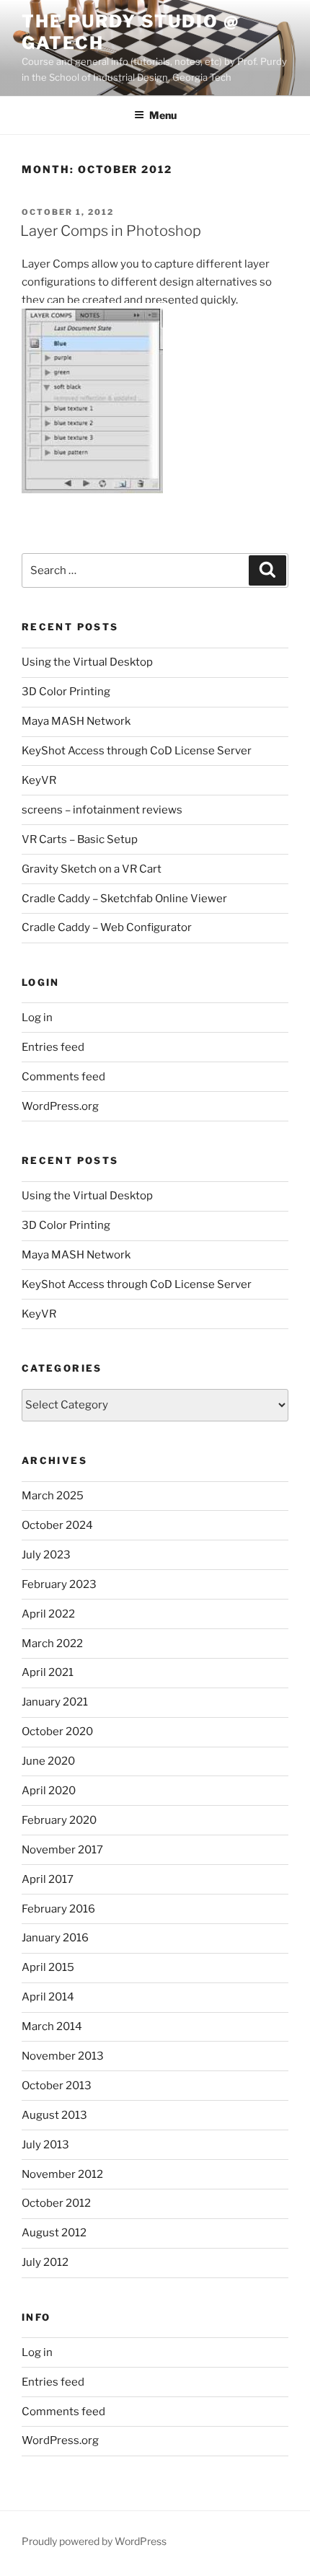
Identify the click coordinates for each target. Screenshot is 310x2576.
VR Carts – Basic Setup (80, 839)
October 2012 (56, 2203)
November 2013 (63, 2056)
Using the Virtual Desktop (87, 662)
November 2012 (62, 2174)
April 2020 (49, 1791)
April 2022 (48, 1614)
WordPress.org (60, 1106)
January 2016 (55, 1938)
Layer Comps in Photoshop (111, 231)
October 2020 (57, 1732)
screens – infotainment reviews (102, 810)
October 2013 (57, 2086)
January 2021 (55, 1702)
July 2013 (45, 2145)
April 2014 (48, 1997)
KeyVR (39, 780)
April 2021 (48, 1672)
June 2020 (48, 1761)
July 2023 (46, 1555)
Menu (163, 115)
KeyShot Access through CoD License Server (137, 751)
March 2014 (52, 2026)
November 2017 (62, 1850)
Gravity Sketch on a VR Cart (92, 869)
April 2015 (48, 1967)
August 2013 (54, 2115)
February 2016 (58, 1909)
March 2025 (53, 1496)
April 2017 (48, 1879)
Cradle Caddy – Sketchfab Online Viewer (124, 899)
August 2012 (54, 2233)
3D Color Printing (66, 692)
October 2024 (57, 1525)
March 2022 (52, 1644)
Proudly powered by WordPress (94, 2541)
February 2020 (59, 1820)
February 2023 (59, 1584)
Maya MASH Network (76, 721)
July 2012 (45, 2262)
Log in (37, 1018)
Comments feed (63, 1077)
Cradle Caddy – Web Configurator (107, 927)
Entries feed (53, 1047)
